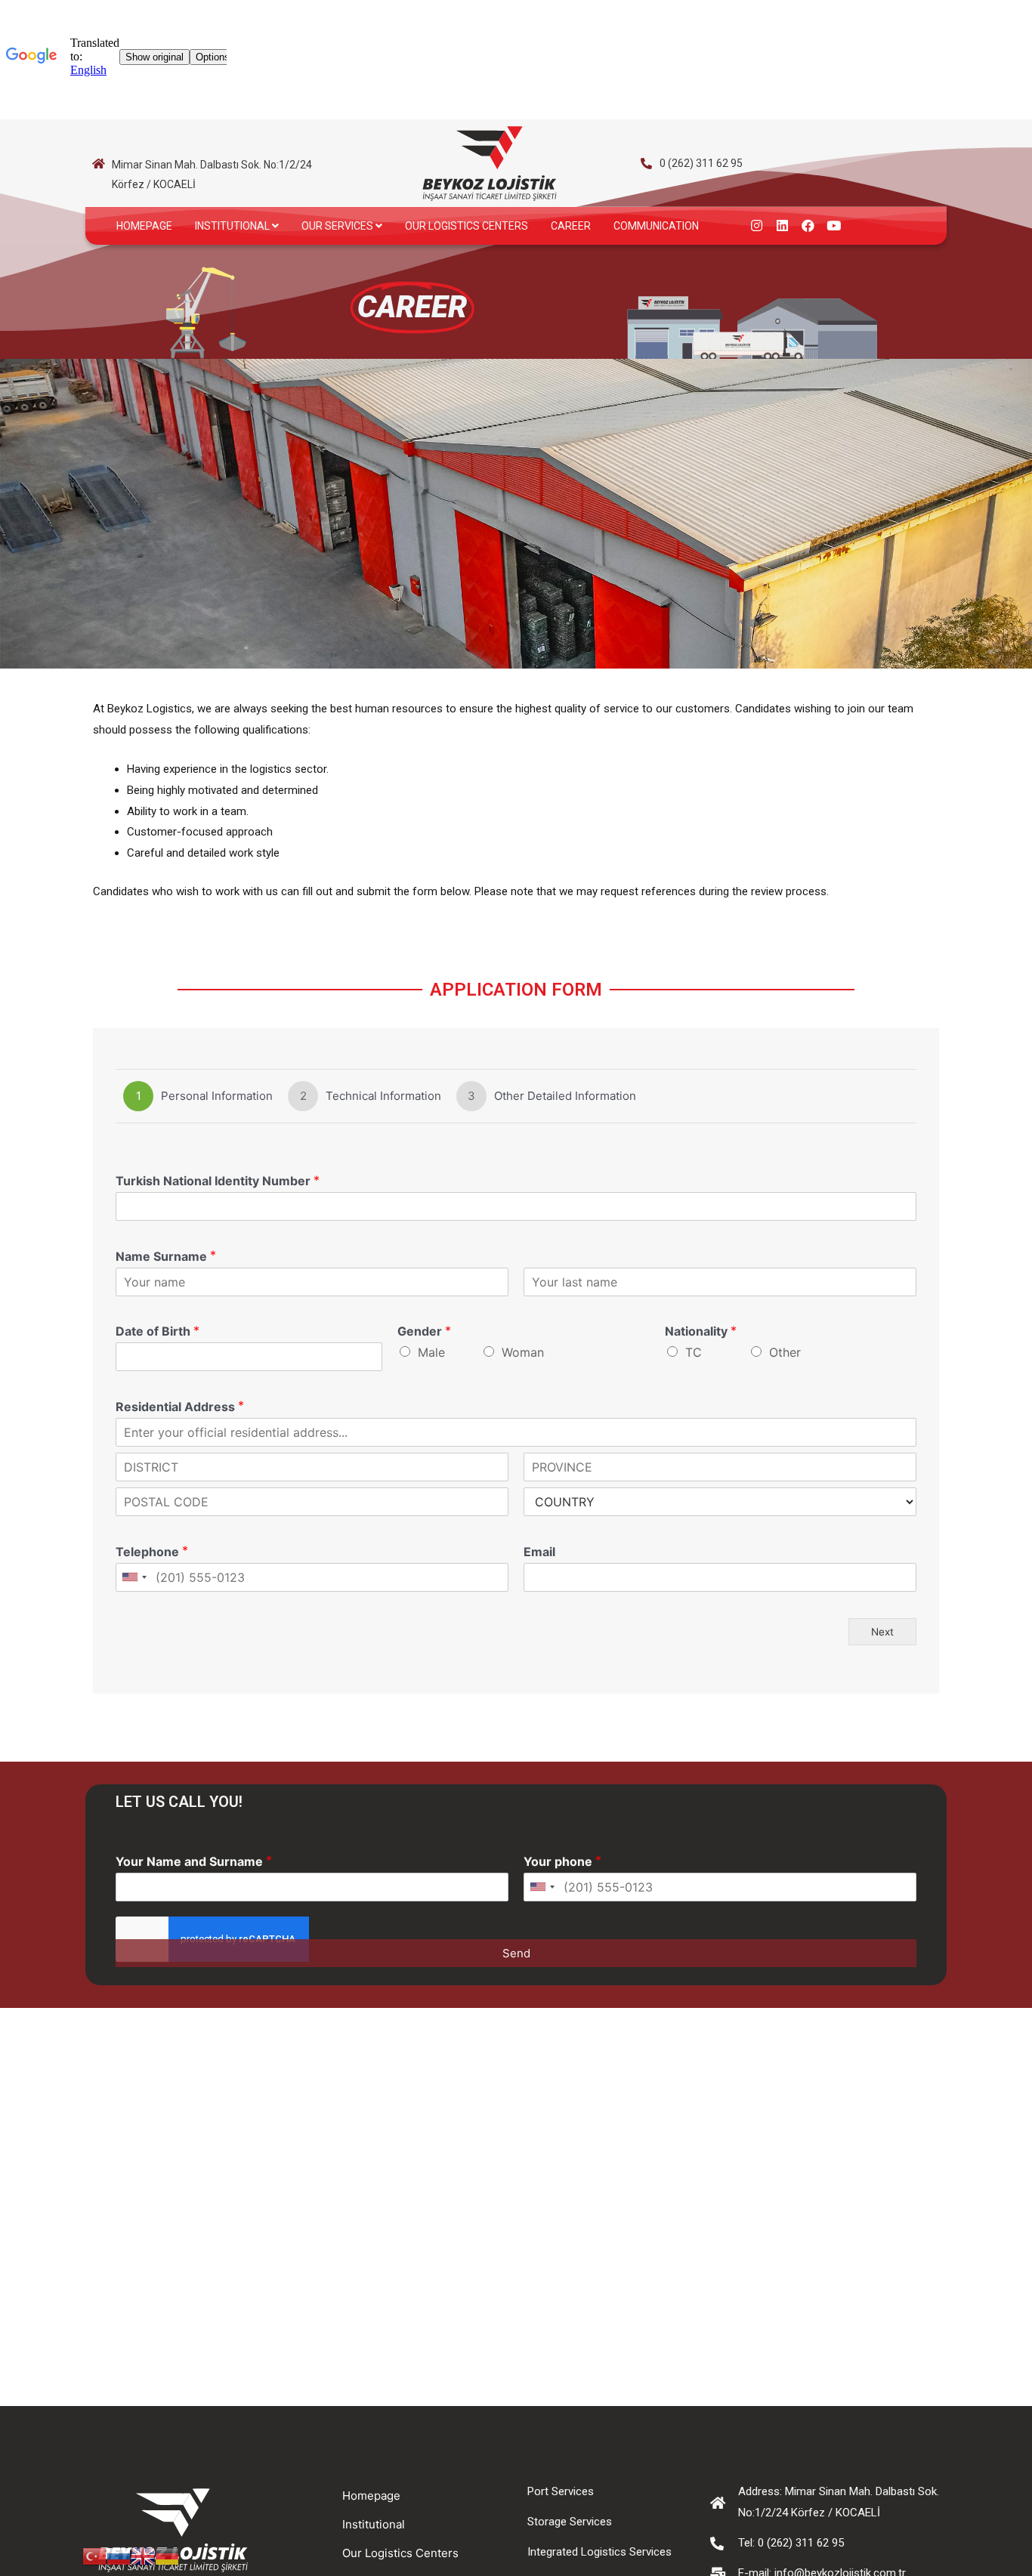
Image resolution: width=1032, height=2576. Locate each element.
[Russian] (119, 2555)
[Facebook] (808, 226)
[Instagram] (756, 226)
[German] (167, 2555)
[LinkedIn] (782, 226)
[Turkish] (94, 2555)
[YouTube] (833, 226)
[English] (143, 2555)
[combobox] (134, 1577)
